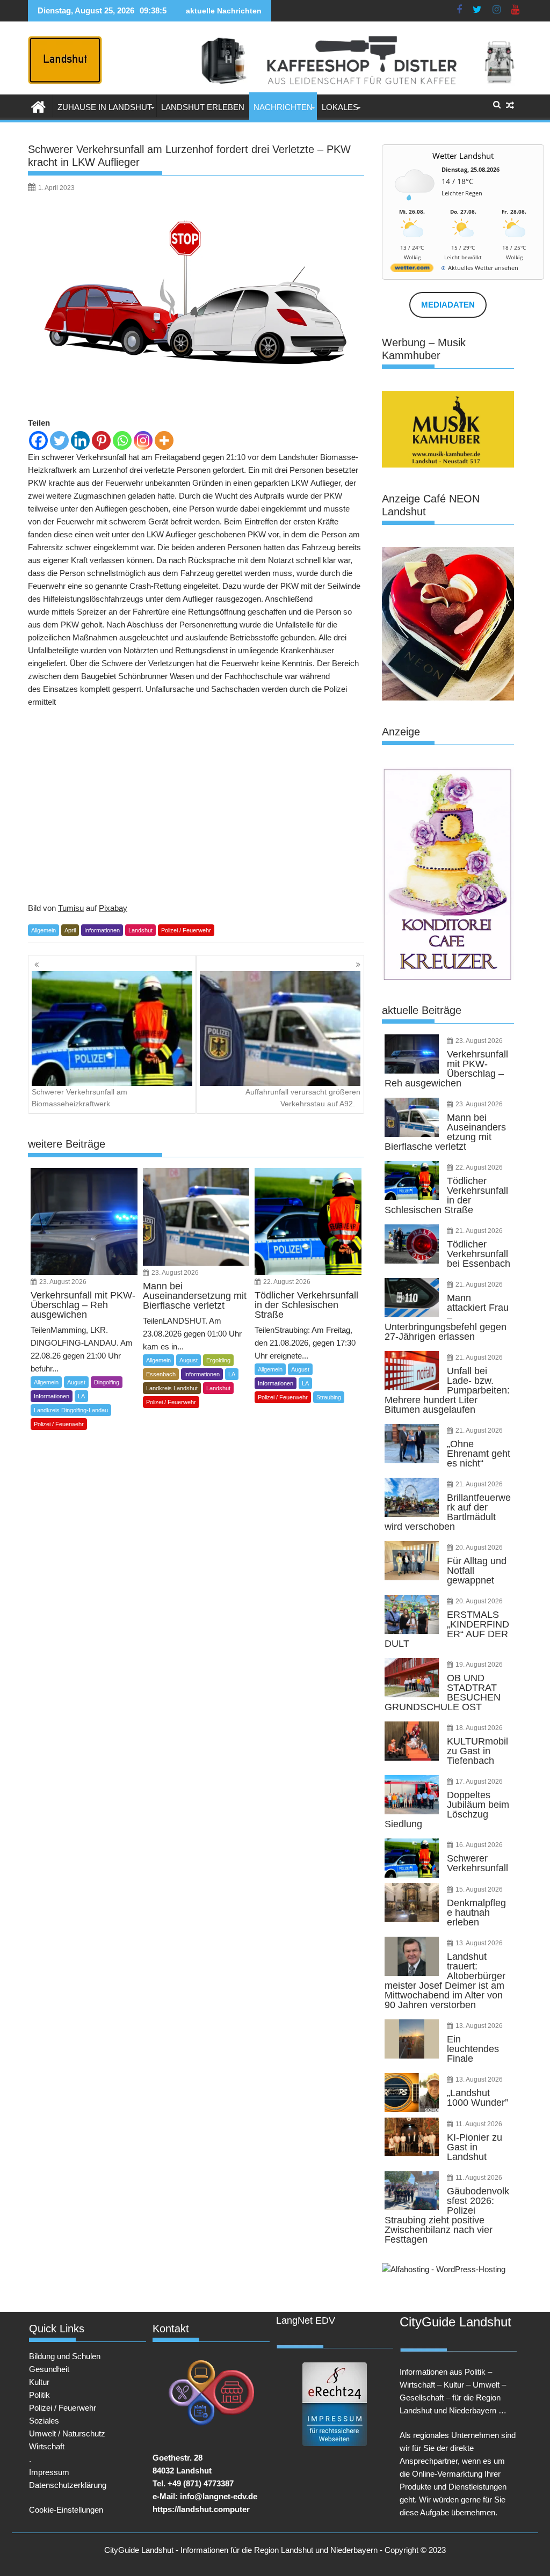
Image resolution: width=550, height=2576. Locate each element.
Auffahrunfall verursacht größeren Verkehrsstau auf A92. (303, 1098)
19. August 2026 (479, 1665)
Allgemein (44, 930)
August (76, 1382)
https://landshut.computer (201, 2509)
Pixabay (113, 908)
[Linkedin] (80, 440)
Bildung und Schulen (65, 2356)
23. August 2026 (63, 1282)
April (70, 930)
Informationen (102, 930)
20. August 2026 (479, 1548)
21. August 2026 (479, 1231)
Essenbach (161, 1374)
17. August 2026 (479, 1782)
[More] (164, 440)
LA (81, 1396)
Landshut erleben (203, 107)
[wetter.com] (412, 270)
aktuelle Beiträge (422, 1010)
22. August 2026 (287, 1282)
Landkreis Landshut (172, 1388)
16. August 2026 (479, 1845)
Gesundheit (49, 2369)
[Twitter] (59, 440)
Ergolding (218, 1360)
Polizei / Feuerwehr (186, 930)
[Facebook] (38, 440)
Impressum (49, 2472)
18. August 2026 (479, 1728)
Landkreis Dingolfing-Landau (71, 1410)
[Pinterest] (101, 440)
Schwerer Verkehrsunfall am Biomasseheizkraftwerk (79, 1098)
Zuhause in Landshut (105, 107)
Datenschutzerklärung (68, 2485)
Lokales (340, 107)
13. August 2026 (479, 1943)
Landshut (140, 930)
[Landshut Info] (38, 106)
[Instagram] (143, 440)
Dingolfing (107, 1382)
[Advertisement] (196, 805)
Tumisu (71, 908)
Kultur (39, 2382)
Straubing (329, 1397)
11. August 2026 (479, 2124)
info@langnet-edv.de (219, 2496)
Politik (39, 2395)
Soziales (44, 2421)
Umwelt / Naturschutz (67, 2433)
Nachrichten (283, 107)
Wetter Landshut (463, 156)
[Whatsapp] (122, 440)
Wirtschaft (47, 2446)
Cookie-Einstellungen (66, 2510)
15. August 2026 (479, 1889)
